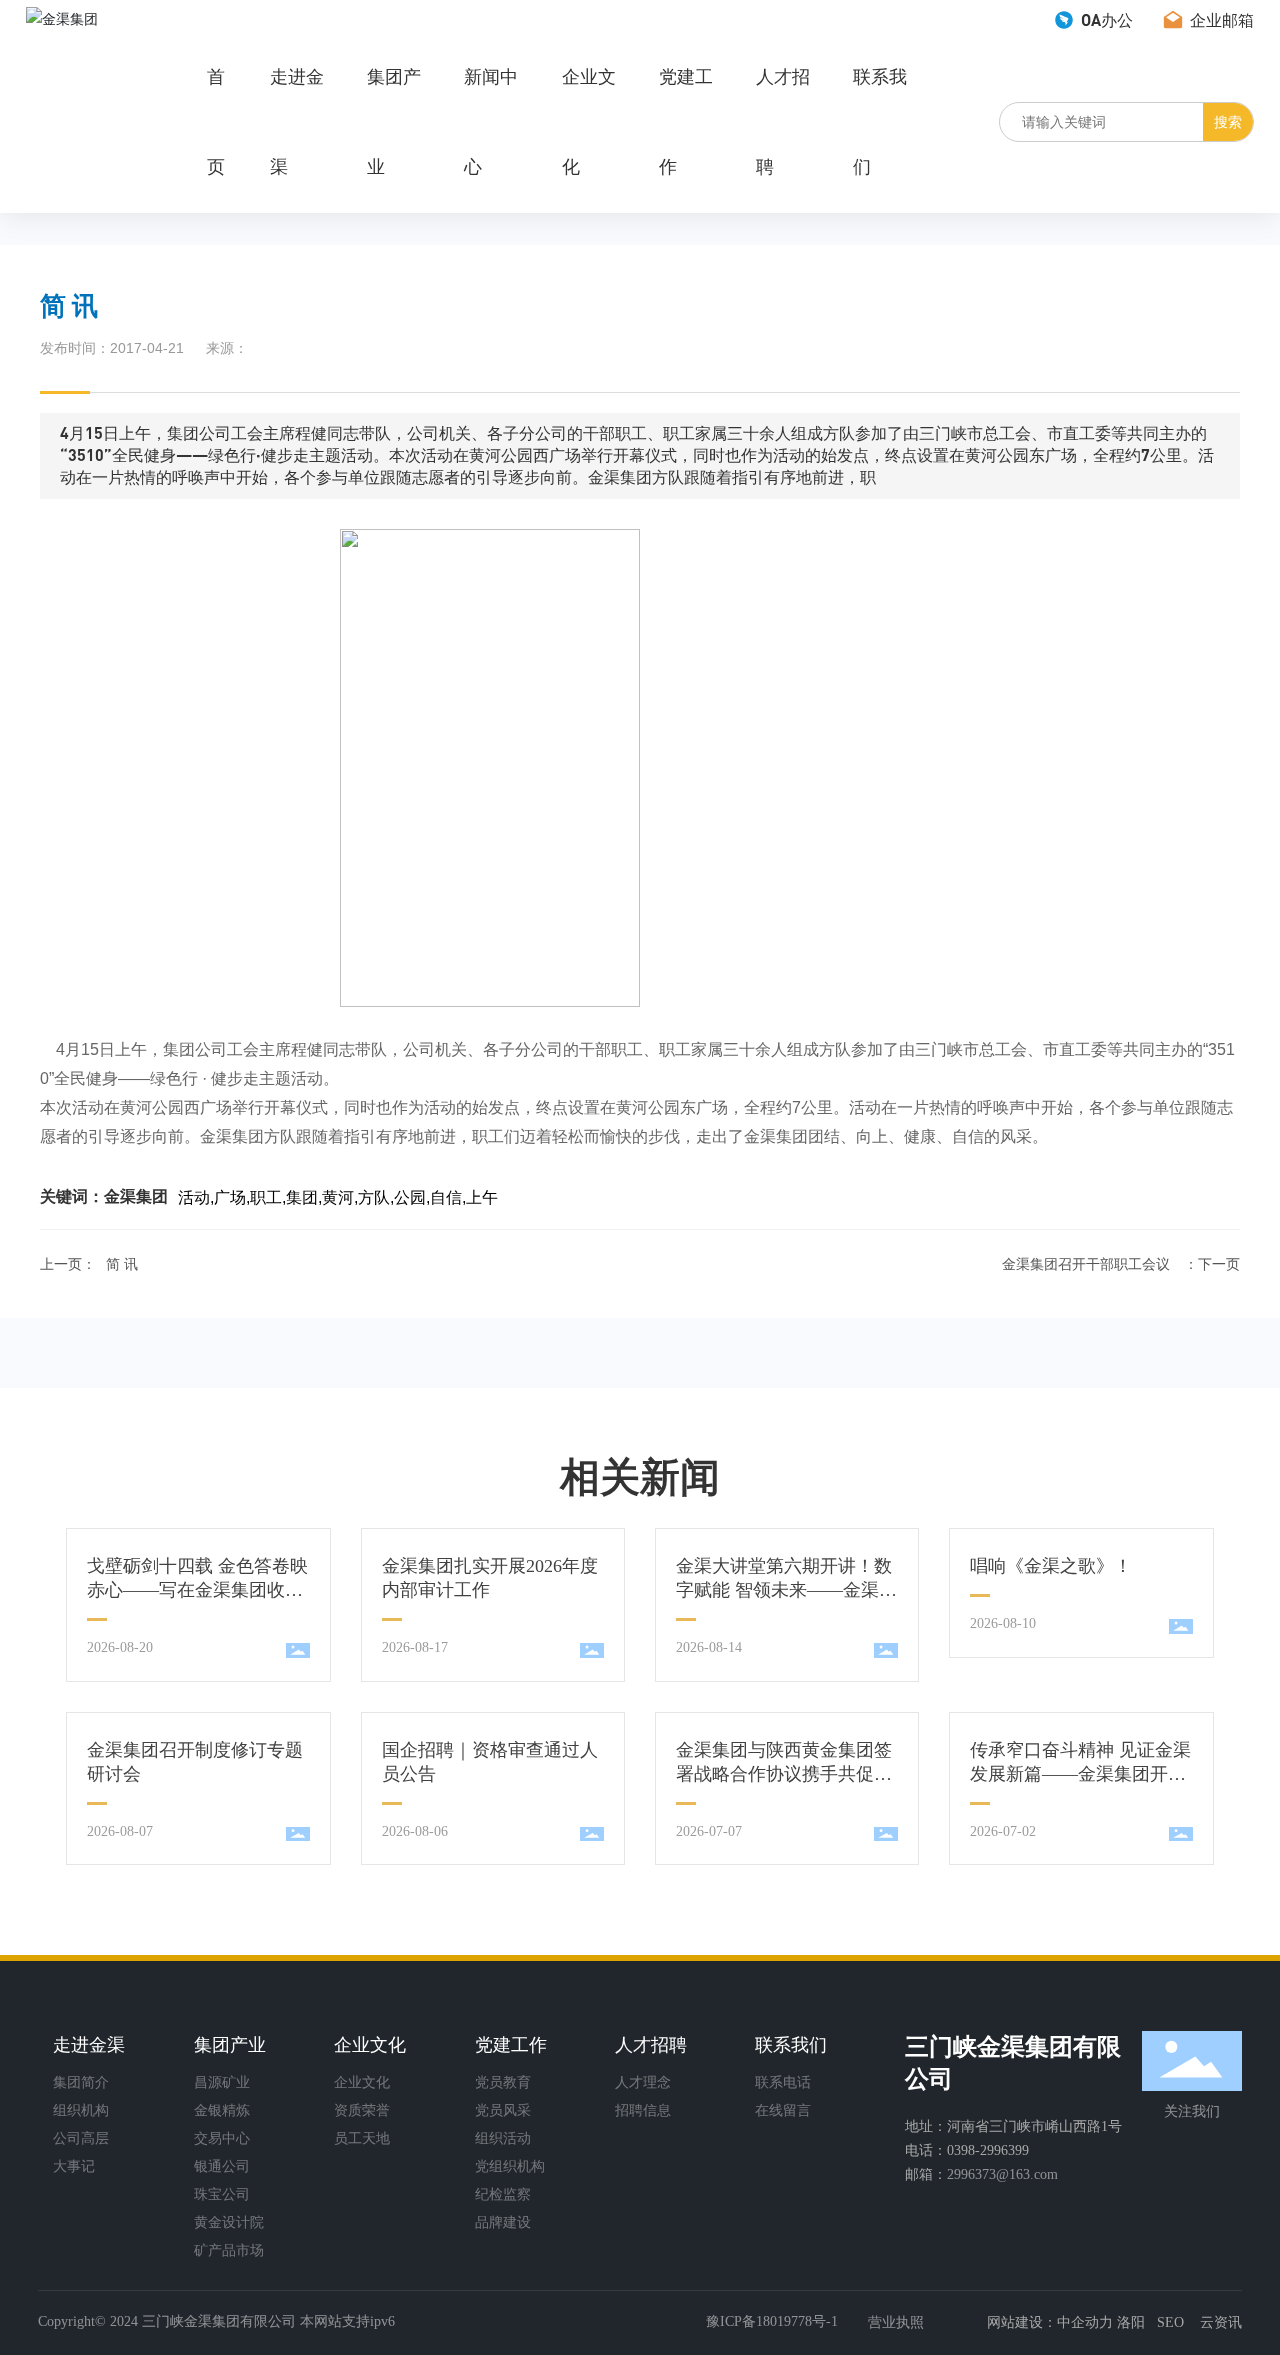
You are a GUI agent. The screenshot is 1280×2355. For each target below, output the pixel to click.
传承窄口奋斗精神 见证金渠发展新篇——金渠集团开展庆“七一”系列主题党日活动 (1080, 1774)
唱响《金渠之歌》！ (1051, 1566)
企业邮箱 (1220, 19)
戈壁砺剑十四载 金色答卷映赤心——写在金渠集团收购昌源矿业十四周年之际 (197, 1590)
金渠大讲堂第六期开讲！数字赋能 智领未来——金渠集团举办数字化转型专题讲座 (786, 1590)
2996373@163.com (1002, 2174)
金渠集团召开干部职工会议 (1086, 1264)
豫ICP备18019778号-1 (772, 2321)
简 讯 (122, 1264)
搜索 (1228, 121)
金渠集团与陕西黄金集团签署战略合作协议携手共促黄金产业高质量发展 (784, 1774)
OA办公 (1105, 19)
